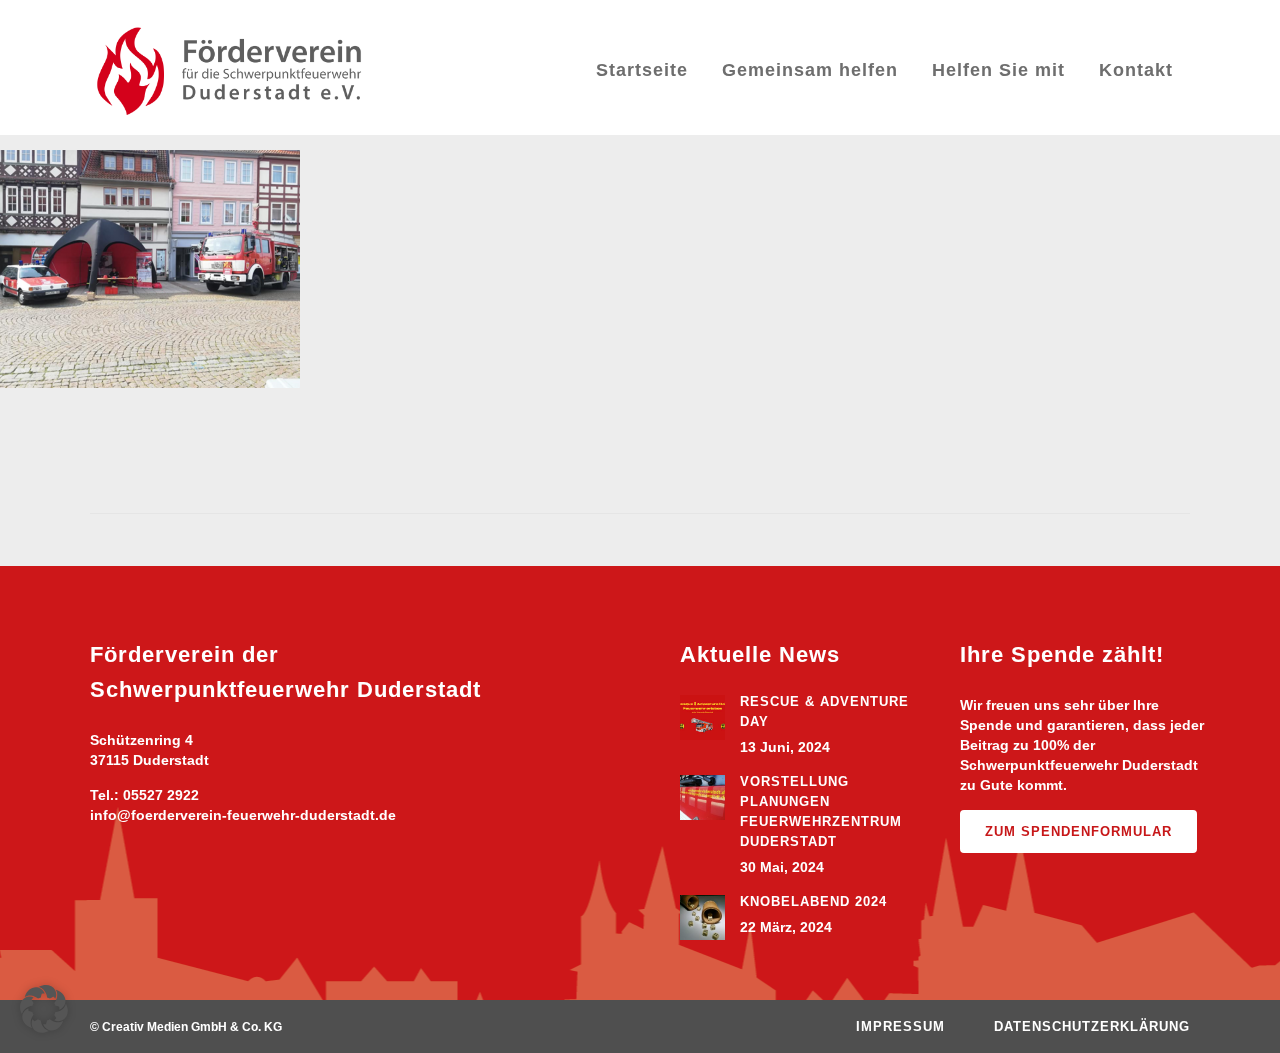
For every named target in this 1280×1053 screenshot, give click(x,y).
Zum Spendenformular (1078, 831)
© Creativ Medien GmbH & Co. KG (186, 1027)
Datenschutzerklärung (1092, 1026)
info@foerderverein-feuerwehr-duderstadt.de (243, 815)
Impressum (900, 1026)
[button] (44, 1009)
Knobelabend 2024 (813, 901)
